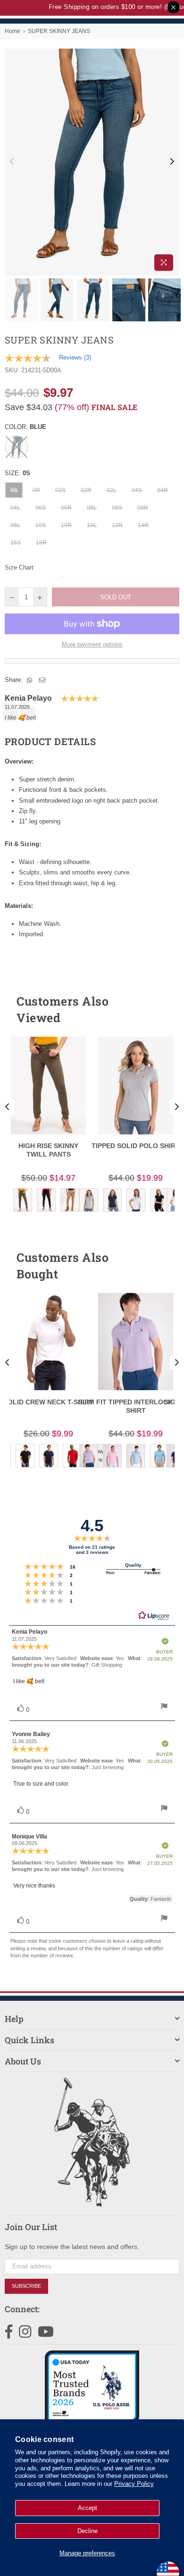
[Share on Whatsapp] (30, 680)
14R (143, 525)
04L (15, 508)
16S (16, 543)
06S (41, 508)
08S (117, 508)
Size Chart (19, 567)
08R (143, 508)
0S (14, 490)
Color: (25, 427)
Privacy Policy (134, 2484)
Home (13, 31)
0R (36, 490)
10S (41, 525)
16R (41, 543)
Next (172, 162)
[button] (155, 1009)
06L (92, 508)
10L (92, 525)
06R (66, 508)
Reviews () (75, 357)
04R (163, 490)
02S (60, 490)
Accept (88, 2508)
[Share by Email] (42, 680)
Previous (12, 162)
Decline (88, 2531)
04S (137, 490)
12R (117, 525)
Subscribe (26, 2286)
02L (112, 490)
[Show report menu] (164, 1708)
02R (86, 490)
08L (15, 525)
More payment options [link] (92, 644)
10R (66, 525)
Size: (17, 473)
